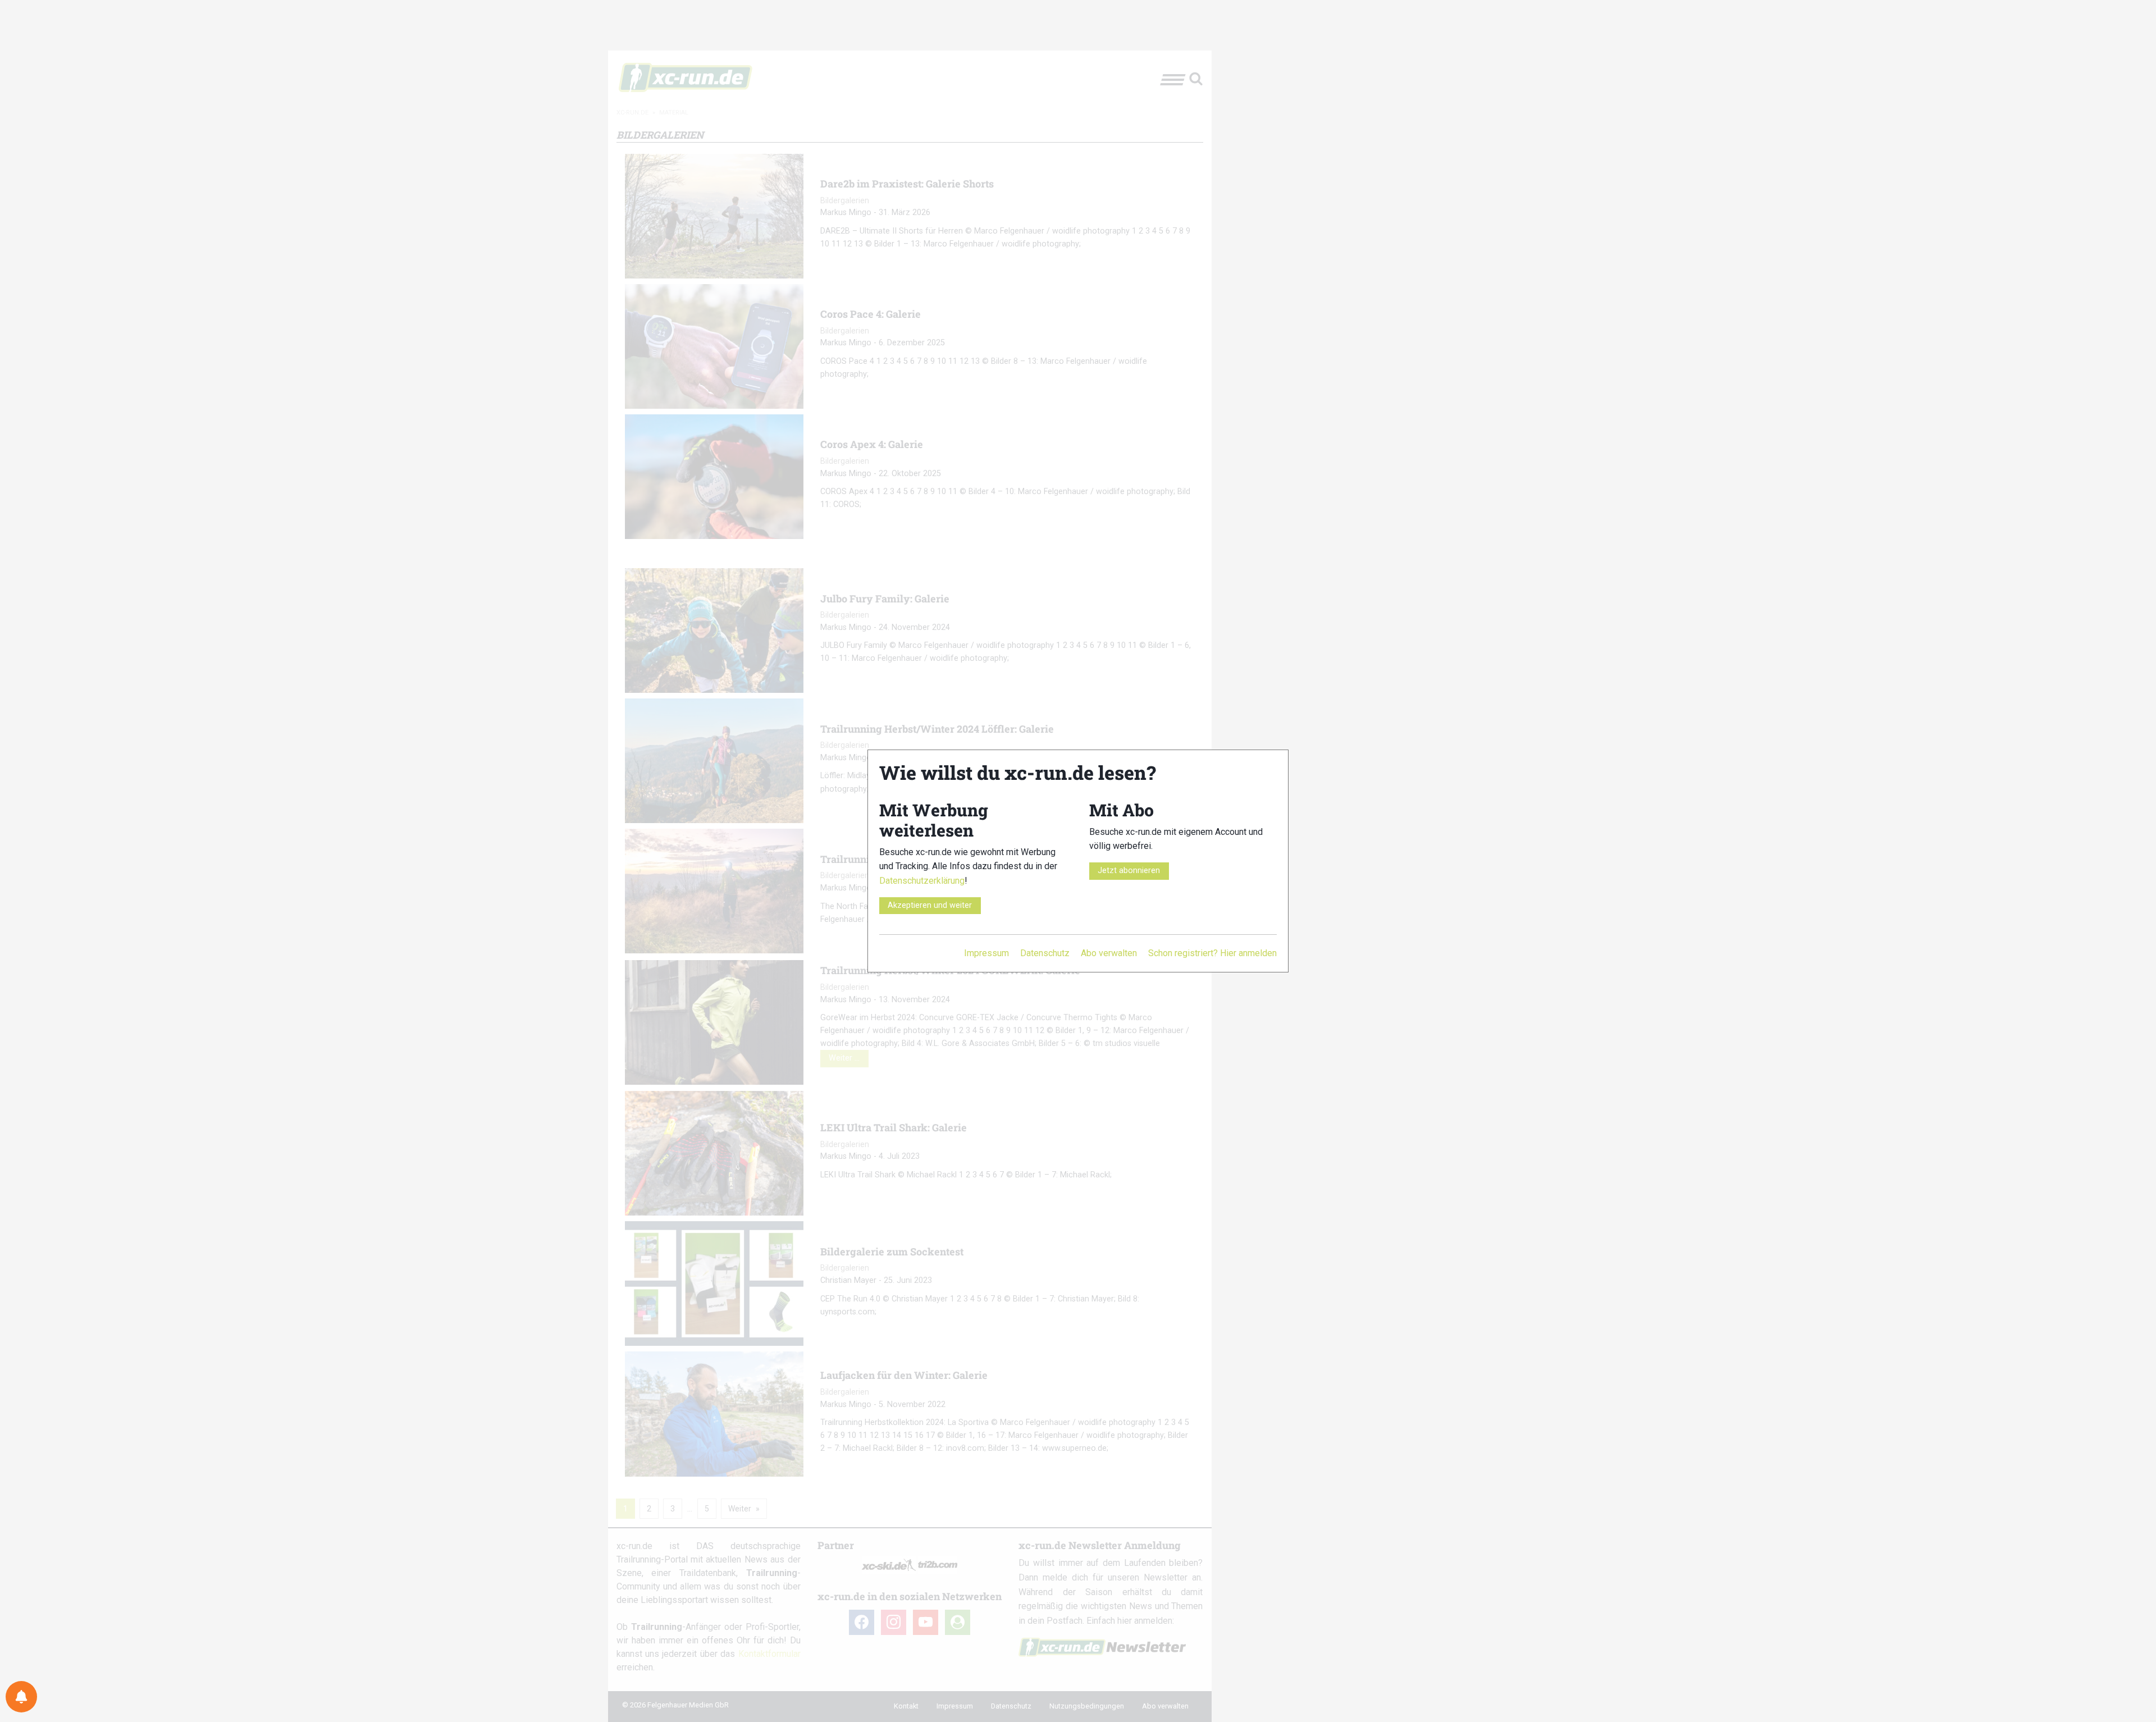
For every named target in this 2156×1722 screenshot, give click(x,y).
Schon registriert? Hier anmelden (1212, 953)
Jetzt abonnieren (1129, 871)
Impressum (986, 953)
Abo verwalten (1109, 953)
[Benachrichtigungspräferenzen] (21, 1697)
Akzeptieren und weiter (930, 905)
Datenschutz (1045, 953)
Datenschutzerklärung (922, 881)
